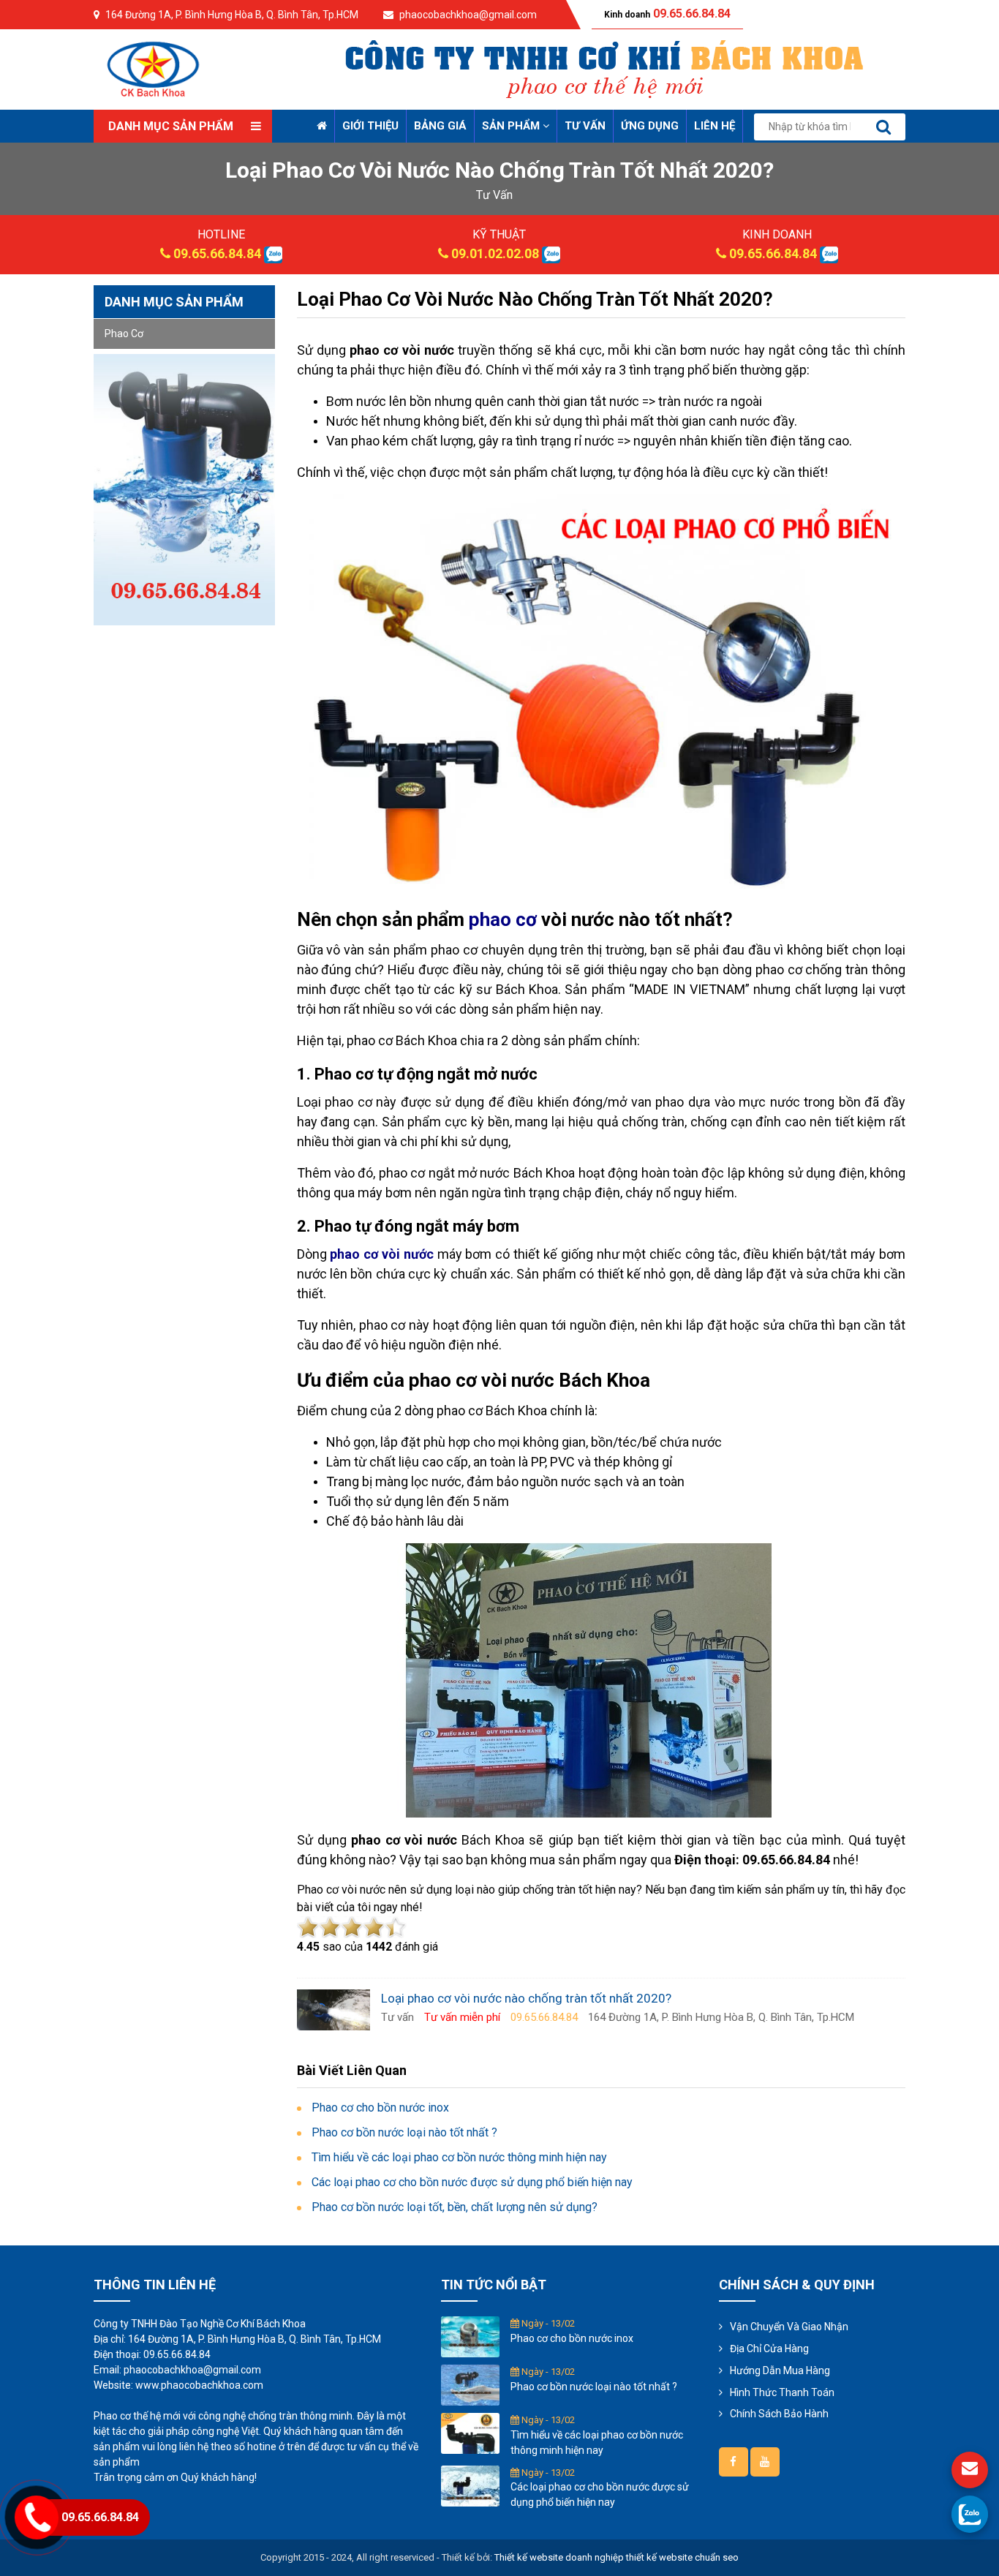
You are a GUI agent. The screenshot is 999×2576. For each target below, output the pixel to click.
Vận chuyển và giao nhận (789, 2327)
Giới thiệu (370, 126)
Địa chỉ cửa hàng (769, 2349)
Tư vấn (585, 126)
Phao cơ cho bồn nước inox (572, 2338)
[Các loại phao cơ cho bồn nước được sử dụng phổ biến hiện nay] (470, 2485)
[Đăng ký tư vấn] (970, 2470)
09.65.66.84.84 (217, 253)
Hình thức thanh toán (782, 2392)
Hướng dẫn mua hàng (780, 2370)
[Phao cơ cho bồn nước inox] (470, 2336)
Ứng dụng (650, 126)
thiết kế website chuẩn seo (682, 2557)
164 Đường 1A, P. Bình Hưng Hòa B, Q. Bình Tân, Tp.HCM (232, 15)
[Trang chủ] (322, 126)
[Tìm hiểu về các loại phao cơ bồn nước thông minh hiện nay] (470, 2433)
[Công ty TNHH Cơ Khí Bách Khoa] (154, 68)
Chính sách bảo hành (779, 2414)
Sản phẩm (512, 126)
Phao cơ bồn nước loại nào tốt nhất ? (594, 2387)
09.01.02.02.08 (495, 253)
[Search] (883, 127)
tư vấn (494, 195)
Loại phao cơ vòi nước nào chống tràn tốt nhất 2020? (535, 299)
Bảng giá (440, 126)
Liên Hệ (715, 126)
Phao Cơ (124, 334)
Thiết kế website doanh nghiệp (559, 2557)
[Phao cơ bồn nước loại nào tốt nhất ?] (470, 2384)
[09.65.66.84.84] (970, 2514)
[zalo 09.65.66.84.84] (273, 253)
